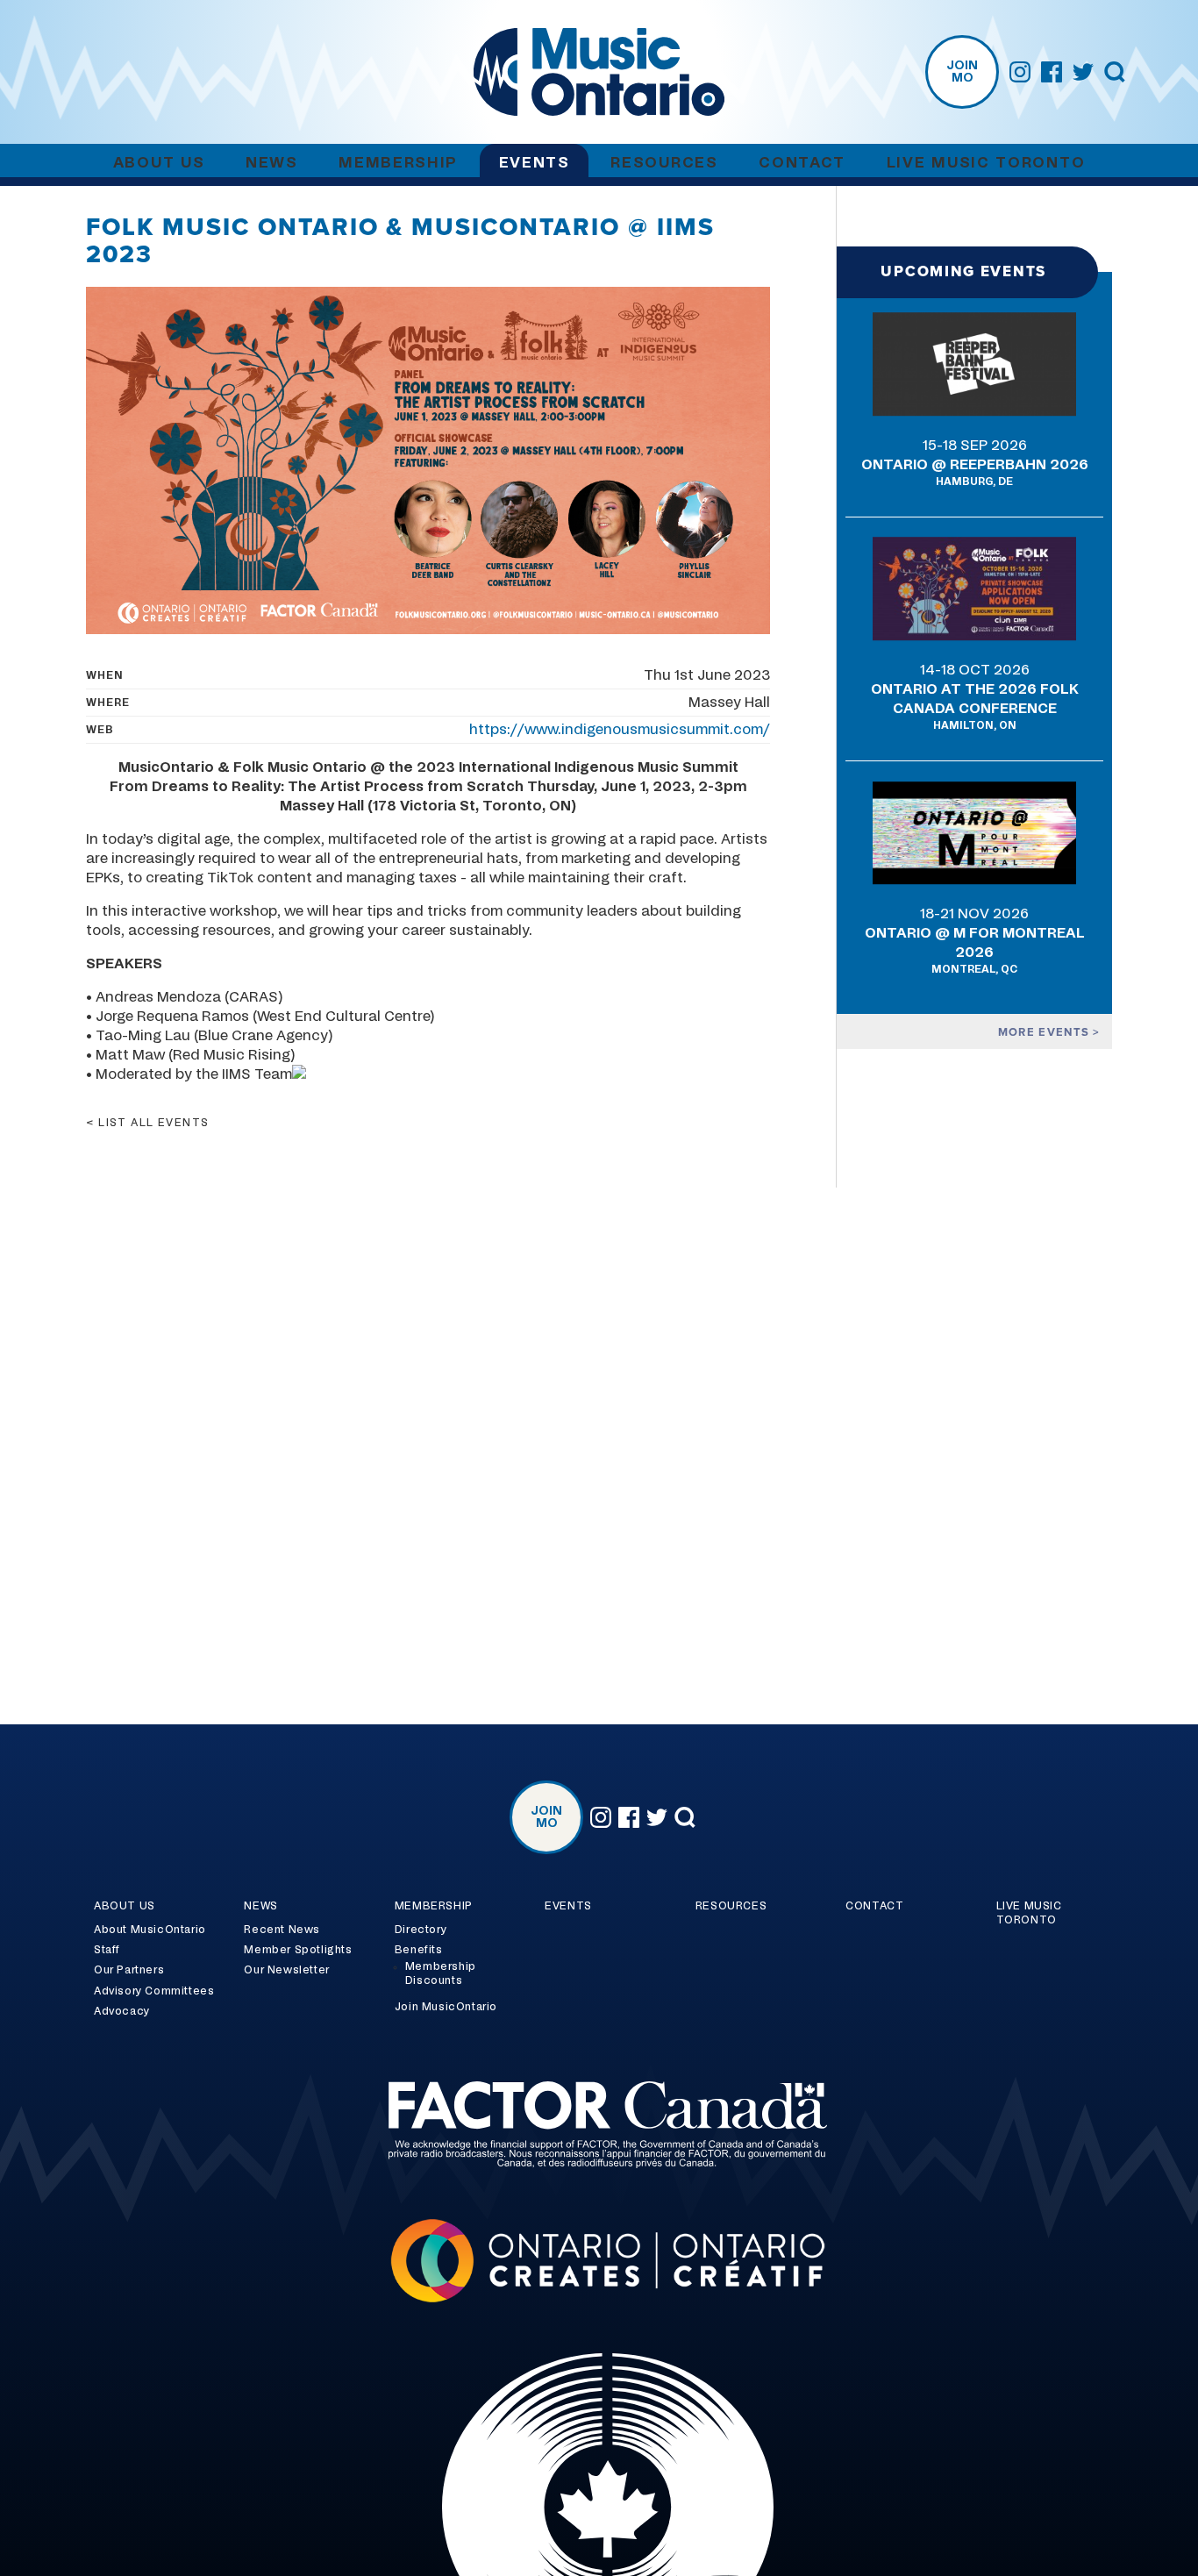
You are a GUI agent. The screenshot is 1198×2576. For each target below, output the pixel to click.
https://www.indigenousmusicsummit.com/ (620, 730)
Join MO (962, 72)
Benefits (419, 1950)
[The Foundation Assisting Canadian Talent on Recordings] (599, 2127)
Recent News (282, 1930)
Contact (802, 163)
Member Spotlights (298, 1950)
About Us (159, 163)
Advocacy (122, 2011)
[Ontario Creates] (599, 2263)
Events (535, 163)
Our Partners (129, 1970)
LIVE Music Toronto (986, 163)
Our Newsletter (286, 1970)
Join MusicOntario (446, 2007)
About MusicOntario (150, 1930)
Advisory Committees (154, 1991)
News (272, 163)
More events (1046, 1032)
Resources (664, 163)
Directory (421, 1930)
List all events (154, 1123)
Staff (107, 1950)
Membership (398, 163)
